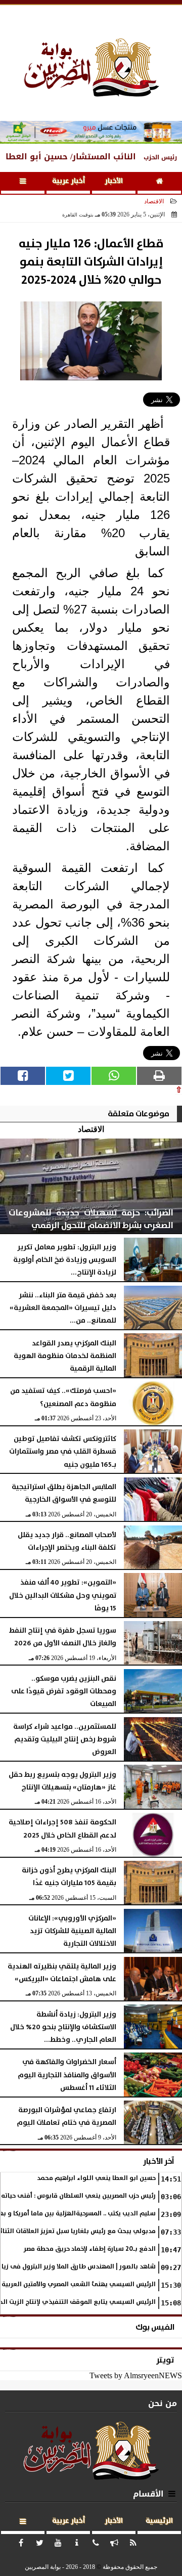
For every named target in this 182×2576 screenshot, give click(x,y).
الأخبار (114, 181)
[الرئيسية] (159, 183)
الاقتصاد (154, 201)
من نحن (163, 2403)
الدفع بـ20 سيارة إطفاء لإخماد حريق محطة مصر (90, 2249)
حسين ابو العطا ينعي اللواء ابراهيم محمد (96, 2178)
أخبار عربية (69, 181)
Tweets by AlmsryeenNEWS (136, 2375)
